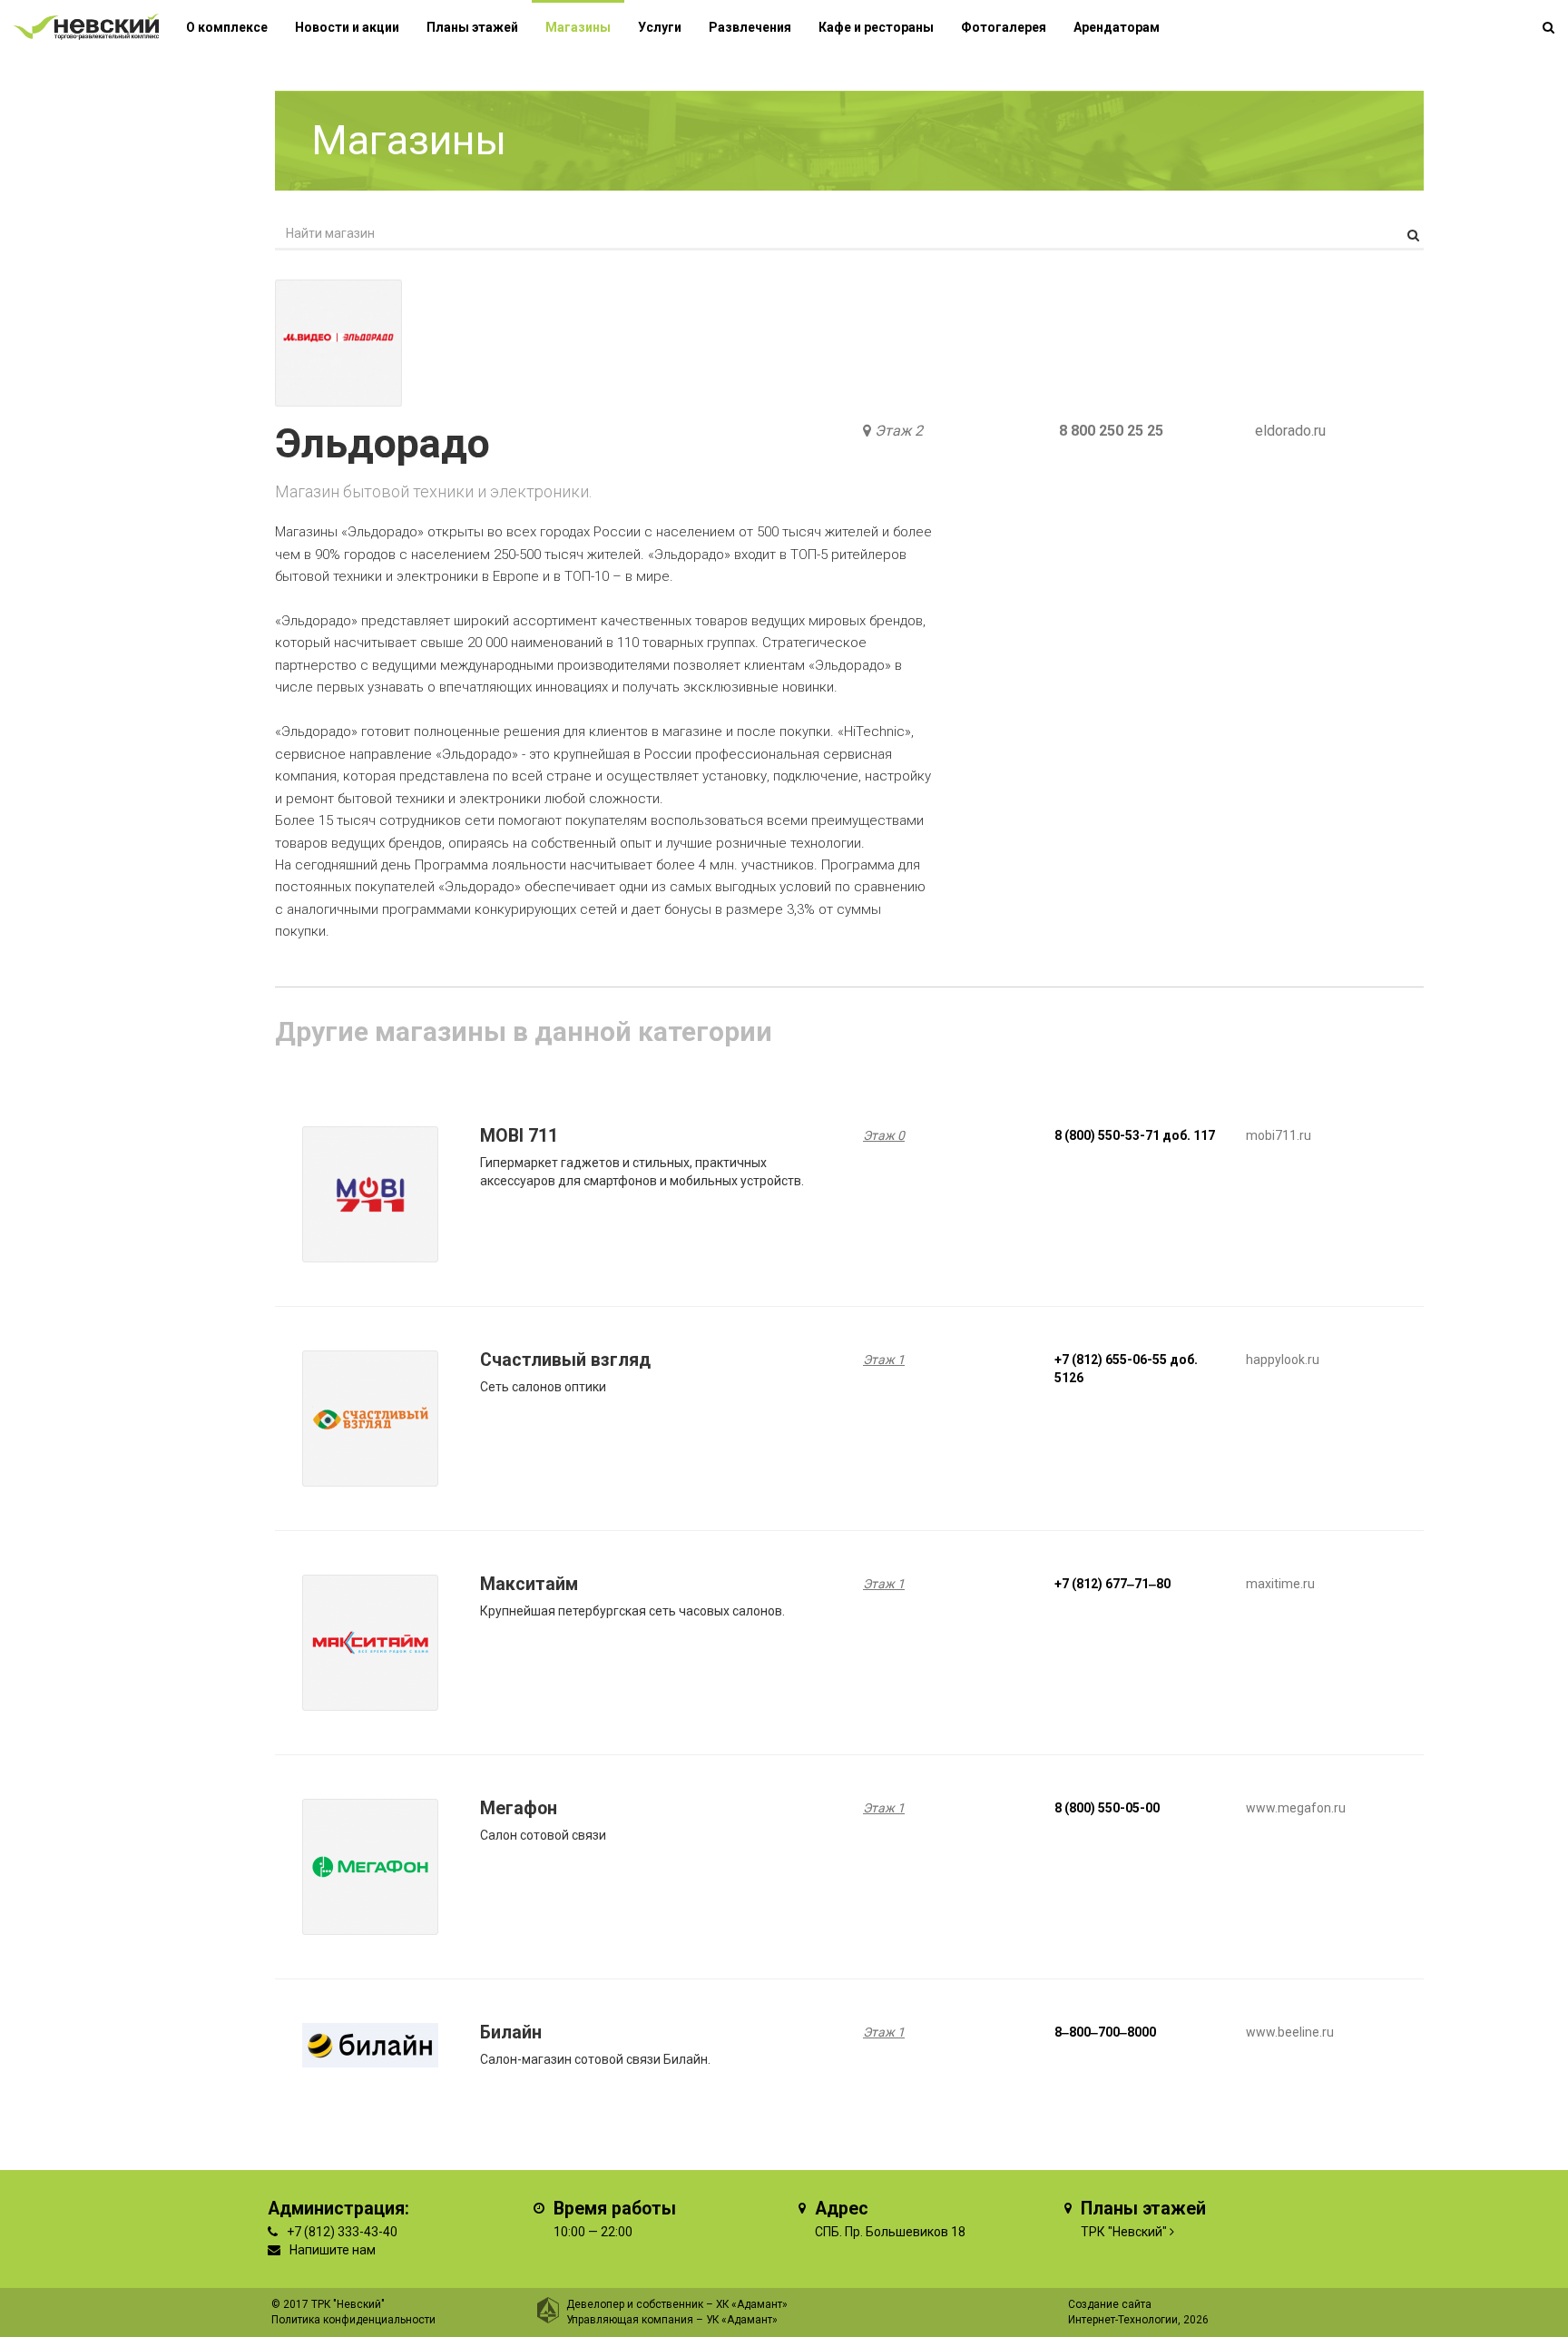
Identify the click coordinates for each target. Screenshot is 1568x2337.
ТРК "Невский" (1124, 2232)
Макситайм (529, 1584)
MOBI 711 (519, 1136)
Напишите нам (333, 2250)
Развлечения (750, 27)
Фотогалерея (1004, 27)
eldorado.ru (1290, 431)
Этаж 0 (884, 1135)
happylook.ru (1283, 1360)
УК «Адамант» (742, 2320)
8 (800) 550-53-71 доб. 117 (1135, 1135)
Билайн (511, 2033)
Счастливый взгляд (565, 1360)
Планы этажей (472, 27)
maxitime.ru (1280, 1584)
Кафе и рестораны (876, 27)
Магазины (578, 27)
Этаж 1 (884, 1360)
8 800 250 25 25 (1111, 431)
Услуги (660, 27)
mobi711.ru (1279, 1135)
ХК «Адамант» (752, 2304)
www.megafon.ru (1296, 1808)
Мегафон (519, 1808)
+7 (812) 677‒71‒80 (1112, 1584)
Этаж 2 (899, 431)
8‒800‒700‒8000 (1105, 2032)
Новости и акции (347, 27)
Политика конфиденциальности (353, 2320)
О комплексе (227, 27)
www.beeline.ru (1290, 2032)
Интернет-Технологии (1123, 2320)
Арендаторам (1117, 27)
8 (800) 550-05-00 (1107, 1808)
